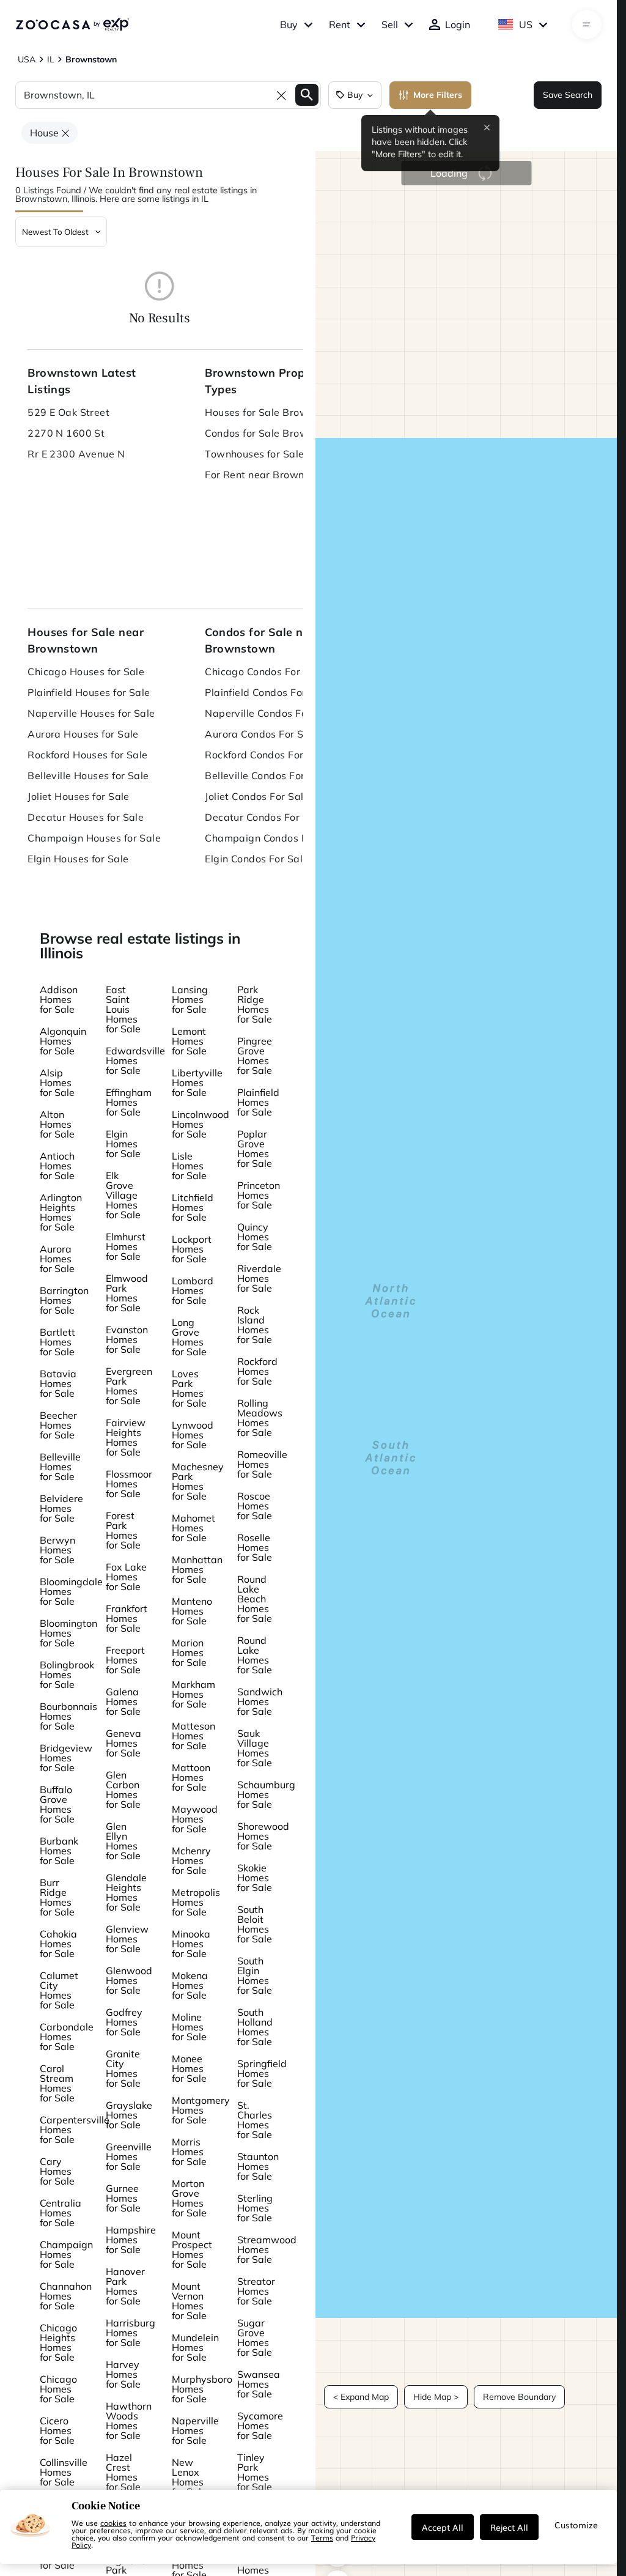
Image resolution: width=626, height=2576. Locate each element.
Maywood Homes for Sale (195, 1819)
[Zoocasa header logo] (72, 24)
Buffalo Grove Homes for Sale (57, 1804)
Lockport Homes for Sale (192, 1249)
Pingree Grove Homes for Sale (255, 1056)
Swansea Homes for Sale (259, 2384)
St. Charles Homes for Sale (255, 2120)
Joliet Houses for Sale (79, 796)
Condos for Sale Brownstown (274, 433)
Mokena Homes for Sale (190, 1985)
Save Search (568, 95)
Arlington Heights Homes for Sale (61, 1212)
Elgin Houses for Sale (78, 859)
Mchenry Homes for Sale (191, 1860)
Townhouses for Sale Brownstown (281, 454)
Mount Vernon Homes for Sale (189, 2301)
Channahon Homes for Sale (66, 2296)
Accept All (443, 2527)
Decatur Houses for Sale (86, 817)
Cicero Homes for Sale (57, 2430)
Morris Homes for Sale (189, 2152)
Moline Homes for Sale (189, 2027)
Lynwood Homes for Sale (193, 1435)
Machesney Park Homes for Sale (198, 1481)
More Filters (438, 95)
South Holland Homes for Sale (255, 2027)
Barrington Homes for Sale (64, 1300)
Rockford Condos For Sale (266, 755)
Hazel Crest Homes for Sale (123, 2472)
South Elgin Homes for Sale (255, 1975)
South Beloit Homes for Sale (255, 1924)
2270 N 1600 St (66, 433)
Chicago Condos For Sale (264, 672)
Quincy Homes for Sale (255, 1237)
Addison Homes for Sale (59, 999)
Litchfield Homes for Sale (193, 1207)
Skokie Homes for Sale (255, 1878)
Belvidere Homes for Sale (61, 1508)
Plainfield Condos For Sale (267, 692)
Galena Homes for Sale (123, 1701)
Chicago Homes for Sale (58, 2389)
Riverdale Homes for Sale (259, 1278)
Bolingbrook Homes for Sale (67, 1675)
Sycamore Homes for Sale (260, 2426)
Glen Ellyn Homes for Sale (123, 1841)
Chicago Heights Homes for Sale (58, 2342)
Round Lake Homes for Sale (255, 1655)
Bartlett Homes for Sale (57, 1342)
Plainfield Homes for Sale (258, 1102)
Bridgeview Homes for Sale (66, 1758)
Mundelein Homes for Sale (195, 2347)
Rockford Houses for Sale (88, 755)
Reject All (509, 2527)
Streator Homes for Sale (256, 2291)
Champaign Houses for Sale (94, 838)
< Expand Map (361, 2397)
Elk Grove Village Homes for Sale (123, 1195)
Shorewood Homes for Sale (263, 1836)
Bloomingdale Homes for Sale (71, 1591)
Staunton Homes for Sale (258, 2166)
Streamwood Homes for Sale (267, 2249)
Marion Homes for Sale (189, 1653)
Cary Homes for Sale (57, 2171)
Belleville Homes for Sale (60, 1467)
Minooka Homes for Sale (191, 1944)
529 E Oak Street (68, 412)
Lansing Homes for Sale (190, 999)
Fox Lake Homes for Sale (126, 1577)
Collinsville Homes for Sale (64, 2472)
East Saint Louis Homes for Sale (123, 1009)
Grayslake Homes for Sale (129, 2115)
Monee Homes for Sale (189, 2068)
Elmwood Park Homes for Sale (127, 1293)
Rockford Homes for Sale (257, 1371)
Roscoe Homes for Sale (255, 1506)
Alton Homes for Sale (57, 1124)
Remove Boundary (519, 2397)
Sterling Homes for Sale (255, 2208)
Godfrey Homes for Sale (124, 2022)
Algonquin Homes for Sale (63, 1041)
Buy (289, 24)
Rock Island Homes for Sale (255, 1325)
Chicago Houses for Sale (86, 672)
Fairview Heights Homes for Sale (126, 1437)
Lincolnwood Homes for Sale (201, 1124)
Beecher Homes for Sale (58, 1425)
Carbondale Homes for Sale (67, 2037)
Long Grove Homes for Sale (189, 1337)
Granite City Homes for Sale (123, 2068)
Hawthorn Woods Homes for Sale (129, 2421)
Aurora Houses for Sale (83, 734)
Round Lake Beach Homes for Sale (255, 1599)
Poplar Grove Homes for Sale (255, 1149)
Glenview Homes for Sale (127, 1939)
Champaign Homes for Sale (66, 2254)
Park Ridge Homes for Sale (255, 1004)
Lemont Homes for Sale (189, 1041)
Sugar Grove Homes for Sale (255, 2337)
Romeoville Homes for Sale (262, 1464)
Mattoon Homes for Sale (191, 1777)
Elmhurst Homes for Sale (126, 1246)
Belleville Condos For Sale (267, 775)
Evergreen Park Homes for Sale (129, 1386)
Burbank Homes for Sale (59, 1851)
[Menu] (587, 24)
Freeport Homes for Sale (125, 1660)
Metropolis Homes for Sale (196, 1902)
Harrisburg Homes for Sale (131, 2333)
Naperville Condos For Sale (270, 713)
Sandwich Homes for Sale (260, 1701)
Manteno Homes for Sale (192, 1611)
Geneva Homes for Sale (123, 1743)
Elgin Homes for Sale (123, 1144)
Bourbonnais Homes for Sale (68, 1716)
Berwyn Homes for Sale (57, 1550)
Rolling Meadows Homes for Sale (260, 1418)
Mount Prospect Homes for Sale (192, 2249)
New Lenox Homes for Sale (189, 2477)
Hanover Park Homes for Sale (125, 2286)
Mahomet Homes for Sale (193, 1528)
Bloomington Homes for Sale (68, 1633)
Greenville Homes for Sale (129, 2156)
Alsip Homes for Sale (57, 1083)
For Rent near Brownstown (269, 475)
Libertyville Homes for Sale (197, 1083)
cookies (113, 2523)
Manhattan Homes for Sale (197, 1569)
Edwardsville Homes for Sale (135, 1060)
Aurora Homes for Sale (57, 1259)
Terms (322, 2537)
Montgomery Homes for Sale (201, 2110)
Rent (340, 24)
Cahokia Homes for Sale (58, 1944)
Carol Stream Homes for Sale (57, 2083)
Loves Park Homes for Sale (189, 1388)
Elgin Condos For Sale (256, 859)
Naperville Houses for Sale (91, 713)
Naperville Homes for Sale (195, 2430)
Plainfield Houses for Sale (89, 692)
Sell (390, 24)
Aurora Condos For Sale (262, 734)
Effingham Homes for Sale (129, 1102)
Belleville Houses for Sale (88, 775)
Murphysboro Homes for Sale (202, 2389)
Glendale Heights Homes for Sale (126, 1892)
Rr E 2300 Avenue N (76, 454)
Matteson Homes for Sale (193, 1736)
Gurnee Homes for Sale (123, 2198)
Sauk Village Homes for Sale (255, 1748)
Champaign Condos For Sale (273, 838)
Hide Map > (436, 2397)
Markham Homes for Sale (193, 1694)
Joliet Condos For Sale (257, 796)
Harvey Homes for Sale (123, 2374)
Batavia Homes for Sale (58, 1383)
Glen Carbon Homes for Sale (123, 1790)
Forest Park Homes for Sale (123, 1530)
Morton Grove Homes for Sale (189, 2198)
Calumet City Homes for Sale (59, 1990)
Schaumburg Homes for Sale (266, 1794)
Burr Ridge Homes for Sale (57, 1897)
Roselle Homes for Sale (255, 1547)
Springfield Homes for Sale (262, 2073)
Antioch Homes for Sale (57, 1166)
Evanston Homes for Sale (127, 1339)
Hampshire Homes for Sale (131, 2240)
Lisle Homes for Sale (189, 1166)
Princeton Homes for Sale (259, 1195)
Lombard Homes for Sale (193, 1290)
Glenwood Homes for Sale (129, 1980)
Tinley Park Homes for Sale (255, 2472)
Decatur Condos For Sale (264, 817)
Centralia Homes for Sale (61, 2213)
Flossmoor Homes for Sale (129, 1484)
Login (458, 24)
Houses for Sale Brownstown (274, 412)
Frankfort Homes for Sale (127, 1618)
